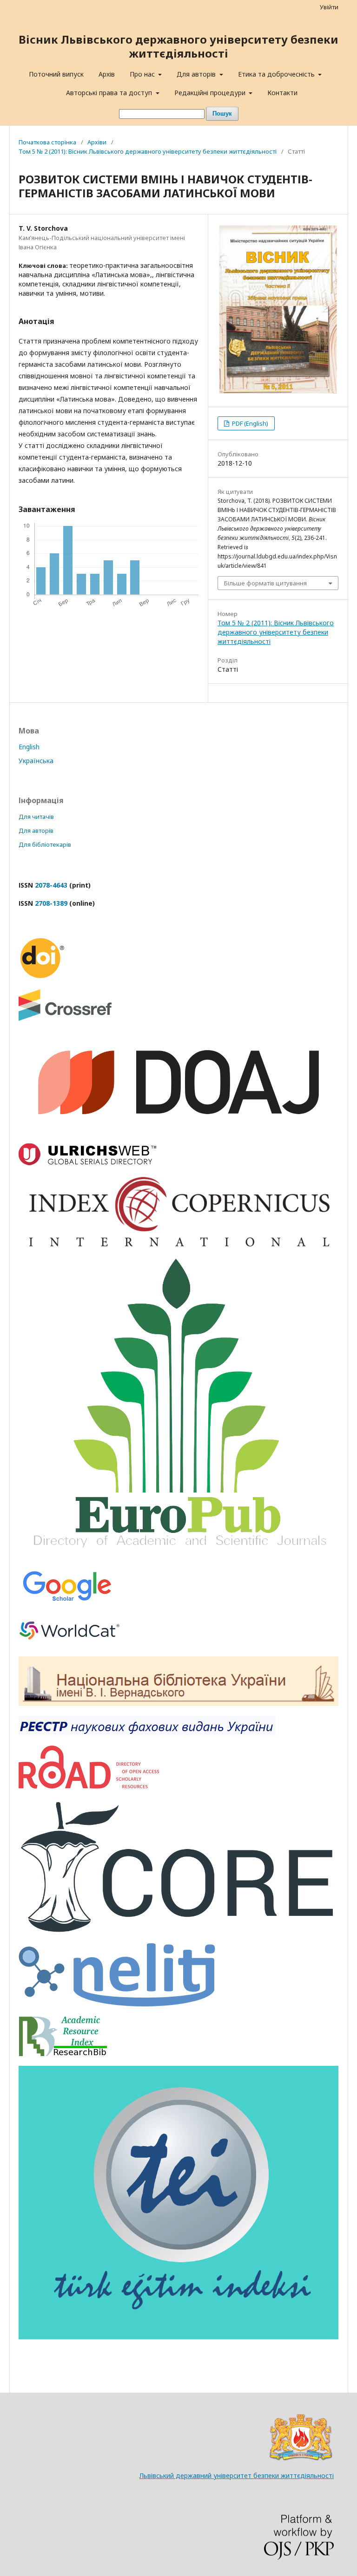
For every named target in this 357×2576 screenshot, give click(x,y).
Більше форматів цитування (265, 583)
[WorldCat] (70, 1644)
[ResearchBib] (63, 2054)
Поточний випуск (56, 74)
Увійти (329, 7)
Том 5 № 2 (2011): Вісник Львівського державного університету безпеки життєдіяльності (148, 151)
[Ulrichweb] (87, 1163)
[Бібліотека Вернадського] (178, 1703)
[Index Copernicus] (178, 1246)
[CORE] (178, 1931)
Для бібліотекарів (45, 844)
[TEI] (178, 2337)
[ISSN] (89, 1786)
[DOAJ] (178, 1131)
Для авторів (197, 74)
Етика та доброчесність (277, 74)
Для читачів (36, 817)
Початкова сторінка (47, 142)
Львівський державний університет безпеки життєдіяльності (237, 2475)
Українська (36, 761)
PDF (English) (249, 423)
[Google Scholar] (67, 1603)
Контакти (282, 93)
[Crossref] (65, 1018)
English (29, 747)
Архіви (97, 142)
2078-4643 (51, 885)
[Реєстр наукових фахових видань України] (147, 1733)
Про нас (143, 74)
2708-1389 (51, 903)
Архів (107, 74)
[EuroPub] (178, 1555)
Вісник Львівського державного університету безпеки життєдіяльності (178, 46)
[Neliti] (117, 2004)
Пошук (222, 114)
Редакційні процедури (211, 93)
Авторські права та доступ (110, 93)
